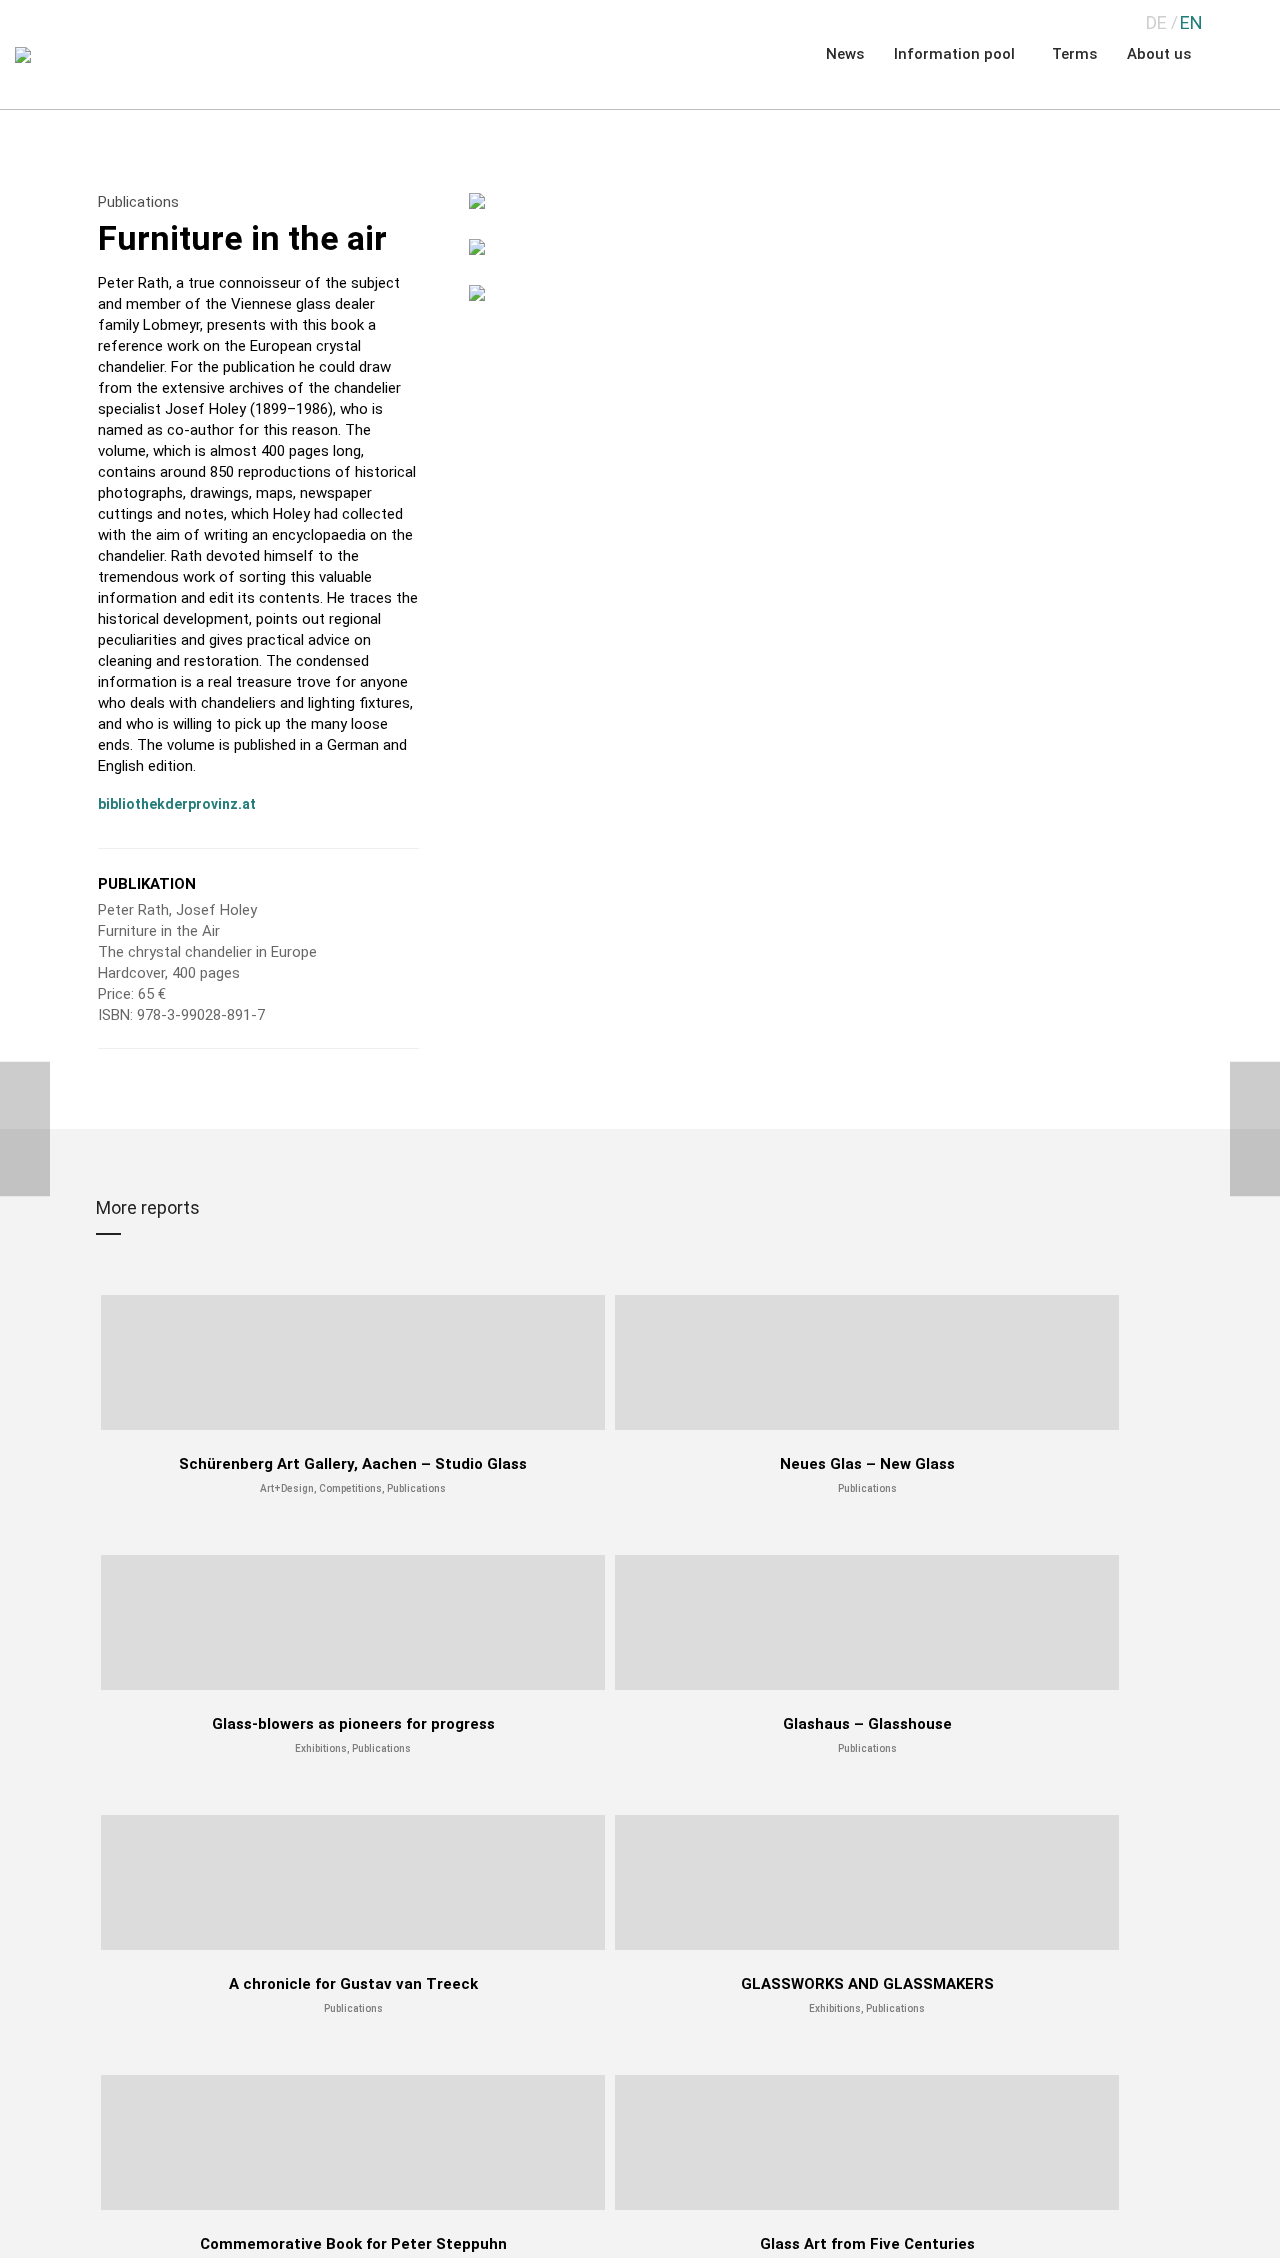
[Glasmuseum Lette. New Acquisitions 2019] (25, 1129)
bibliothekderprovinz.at (177, 804)
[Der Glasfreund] (1255, 1129)
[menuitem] (1156, 22)
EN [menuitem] (1191, 22)
